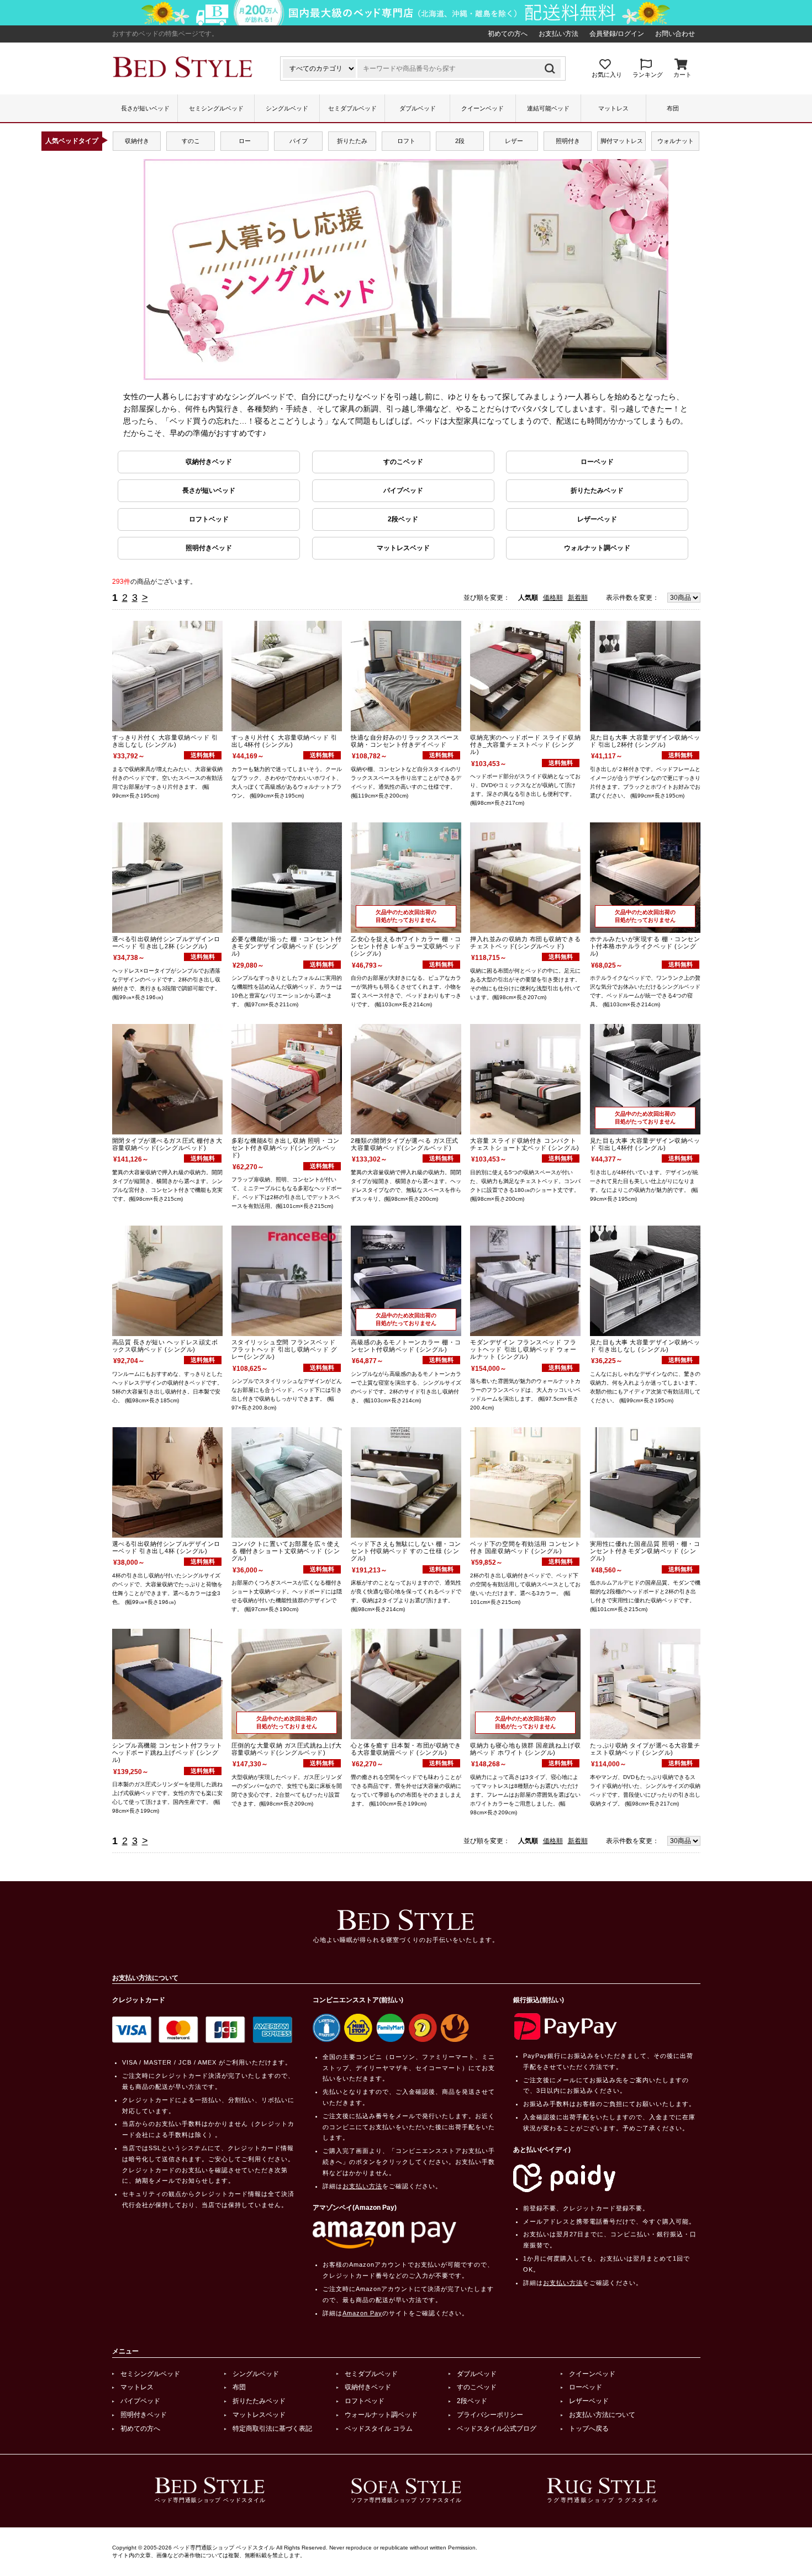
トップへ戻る (589, 2429)
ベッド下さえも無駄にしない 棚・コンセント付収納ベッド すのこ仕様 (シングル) (406, 1551)
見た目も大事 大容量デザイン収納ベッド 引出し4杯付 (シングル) (645, 1144)
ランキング (648, 75)
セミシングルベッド (216, 108)
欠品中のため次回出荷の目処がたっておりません (406, 916)
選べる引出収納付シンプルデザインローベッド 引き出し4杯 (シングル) (166, 1547)
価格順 (553, 598)
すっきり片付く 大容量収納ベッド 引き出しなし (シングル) (165, 741)
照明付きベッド (209, 548)
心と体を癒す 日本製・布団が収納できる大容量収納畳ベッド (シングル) (406, 1749)
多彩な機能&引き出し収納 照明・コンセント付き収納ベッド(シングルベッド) (286, 1148)
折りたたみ (352, 141)
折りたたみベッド (597, 490)
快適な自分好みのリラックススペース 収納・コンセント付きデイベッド (405, 741)
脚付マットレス (622, 141)
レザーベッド (597, 519)
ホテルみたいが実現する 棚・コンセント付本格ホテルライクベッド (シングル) (645, 946)
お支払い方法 (558, 34)
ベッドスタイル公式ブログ (497, 2429)
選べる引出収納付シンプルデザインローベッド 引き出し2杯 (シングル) (166, 943)
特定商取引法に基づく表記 (272, 2429)
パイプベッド (403, 490)
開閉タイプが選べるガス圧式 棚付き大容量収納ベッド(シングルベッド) (167, 1144)
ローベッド (597, 462)
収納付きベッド (209, 462)
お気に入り (607, 75)
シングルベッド (287, 108)
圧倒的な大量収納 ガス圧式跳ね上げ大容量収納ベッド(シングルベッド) (287, 1749)
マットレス (613, 108)
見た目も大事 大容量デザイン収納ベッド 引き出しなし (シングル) (645, 1346)
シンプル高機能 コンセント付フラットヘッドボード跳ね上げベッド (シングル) (167, 1752)
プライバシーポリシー (490, 2415)
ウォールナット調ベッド (381, 2415)
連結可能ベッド (548, 108)
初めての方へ (508, 34)
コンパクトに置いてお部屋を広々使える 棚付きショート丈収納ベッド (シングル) (286, 1551)
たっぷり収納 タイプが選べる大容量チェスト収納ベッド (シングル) (645, 1749)
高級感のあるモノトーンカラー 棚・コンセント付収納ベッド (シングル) (406, 1346)
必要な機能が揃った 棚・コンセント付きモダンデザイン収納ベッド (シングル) (287, 946)
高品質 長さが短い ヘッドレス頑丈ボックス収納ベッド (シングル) (165, 1346)
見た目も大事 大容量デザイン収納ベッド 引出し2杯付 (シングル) (645, 741)
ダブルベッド (418, 108)
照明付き (568, 141)
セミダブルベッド (352, 108)
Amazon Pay (362, 2313)
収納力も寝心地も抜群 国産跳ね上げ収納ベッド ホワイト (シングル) (525, 1749)
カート (682, 75)
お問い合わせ (675, 34)
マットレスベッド (403, 548)
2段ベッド (403, 519)
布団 (673, 108)
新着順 (578, 598)
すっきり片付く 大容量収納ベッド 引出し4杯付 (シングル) (284, 741)
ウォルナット (676, 141)
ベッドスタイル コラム (379, 2429)
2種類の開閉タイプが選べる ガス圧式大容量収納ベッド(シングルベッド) (405, 1144)
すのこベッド (403, 462)
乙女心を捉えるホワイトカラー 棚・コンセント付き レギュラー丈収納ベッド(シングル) (406, 946)
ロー (245, 141)
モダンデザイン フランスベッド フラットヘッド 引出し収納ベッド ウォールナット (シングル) (523, 1349)
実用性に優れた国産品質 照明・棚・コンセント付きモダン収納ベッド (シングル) (645, 1551)
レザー (514, 141)
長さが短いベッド (145, 108)
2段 (460, 141)
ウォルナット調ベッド (597, 548)
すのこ (191, 141)
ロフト (406, 141)
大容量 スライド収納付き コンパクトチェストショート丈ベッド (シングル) (524, 1144)
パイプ (299, 141)
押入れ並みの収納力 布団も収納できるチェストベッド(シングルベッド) (525, 943)
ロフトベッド (209, 519)
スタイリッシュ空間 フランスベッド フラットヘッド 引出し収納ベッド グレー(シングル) (284, 1349)
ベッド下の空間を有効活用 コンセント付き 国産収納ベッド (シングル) (525, 1547)
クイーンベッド (483, 108)
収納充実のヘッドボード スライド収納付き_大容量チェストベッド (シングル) (525, 745)
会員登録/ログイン (617, 34)
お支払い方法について (602, 2415)
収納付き (137, 141)
